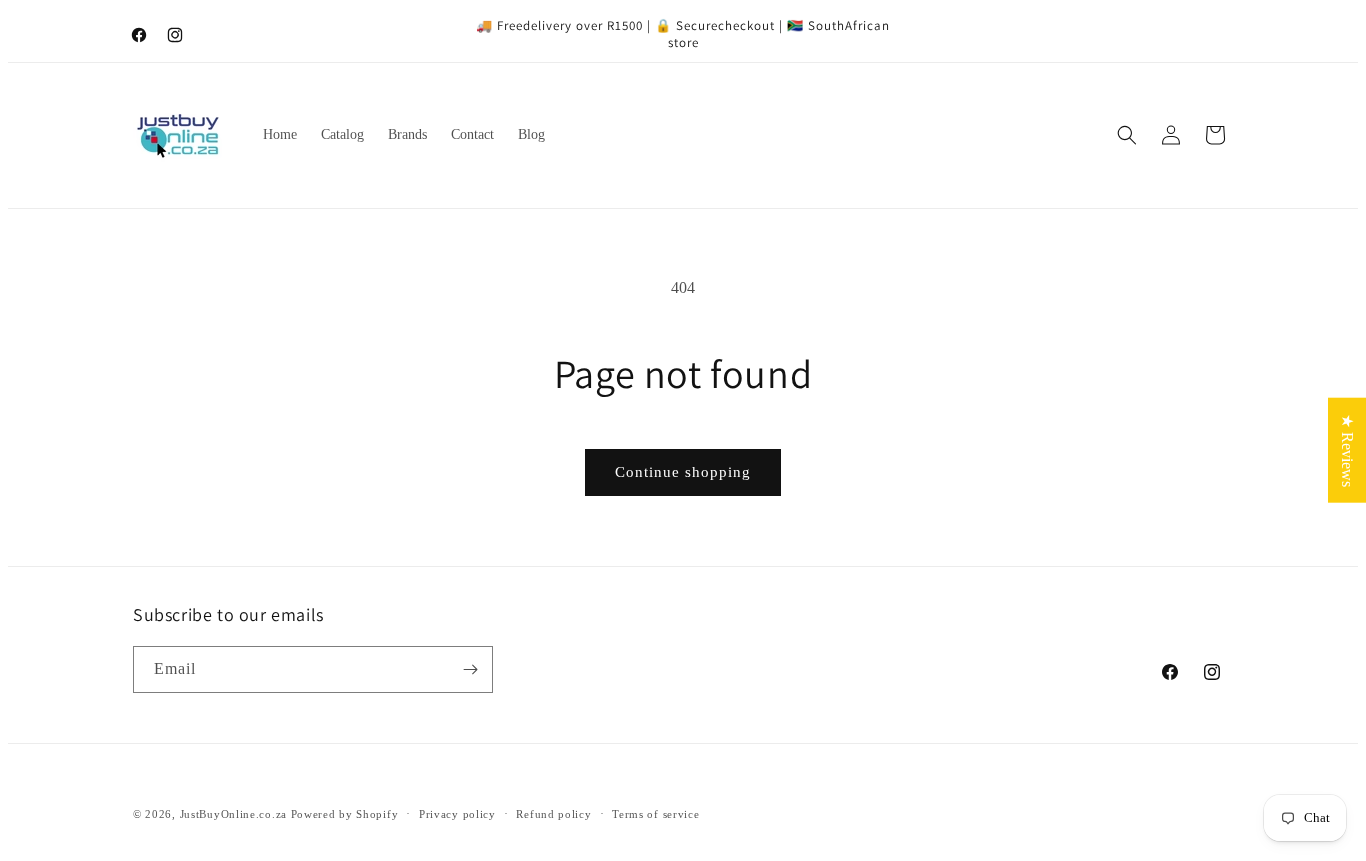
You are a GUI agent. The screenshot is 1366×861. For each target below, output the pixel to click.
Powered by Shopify (345, 814)
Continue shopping (683, 472)
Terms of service (655, 814)
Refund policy (553, 814)
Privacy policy (457, 814)
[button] (1127, 135)
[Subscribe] (470, 669)
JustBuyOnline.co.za (233, 814)
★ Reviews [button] (1347, 449)
